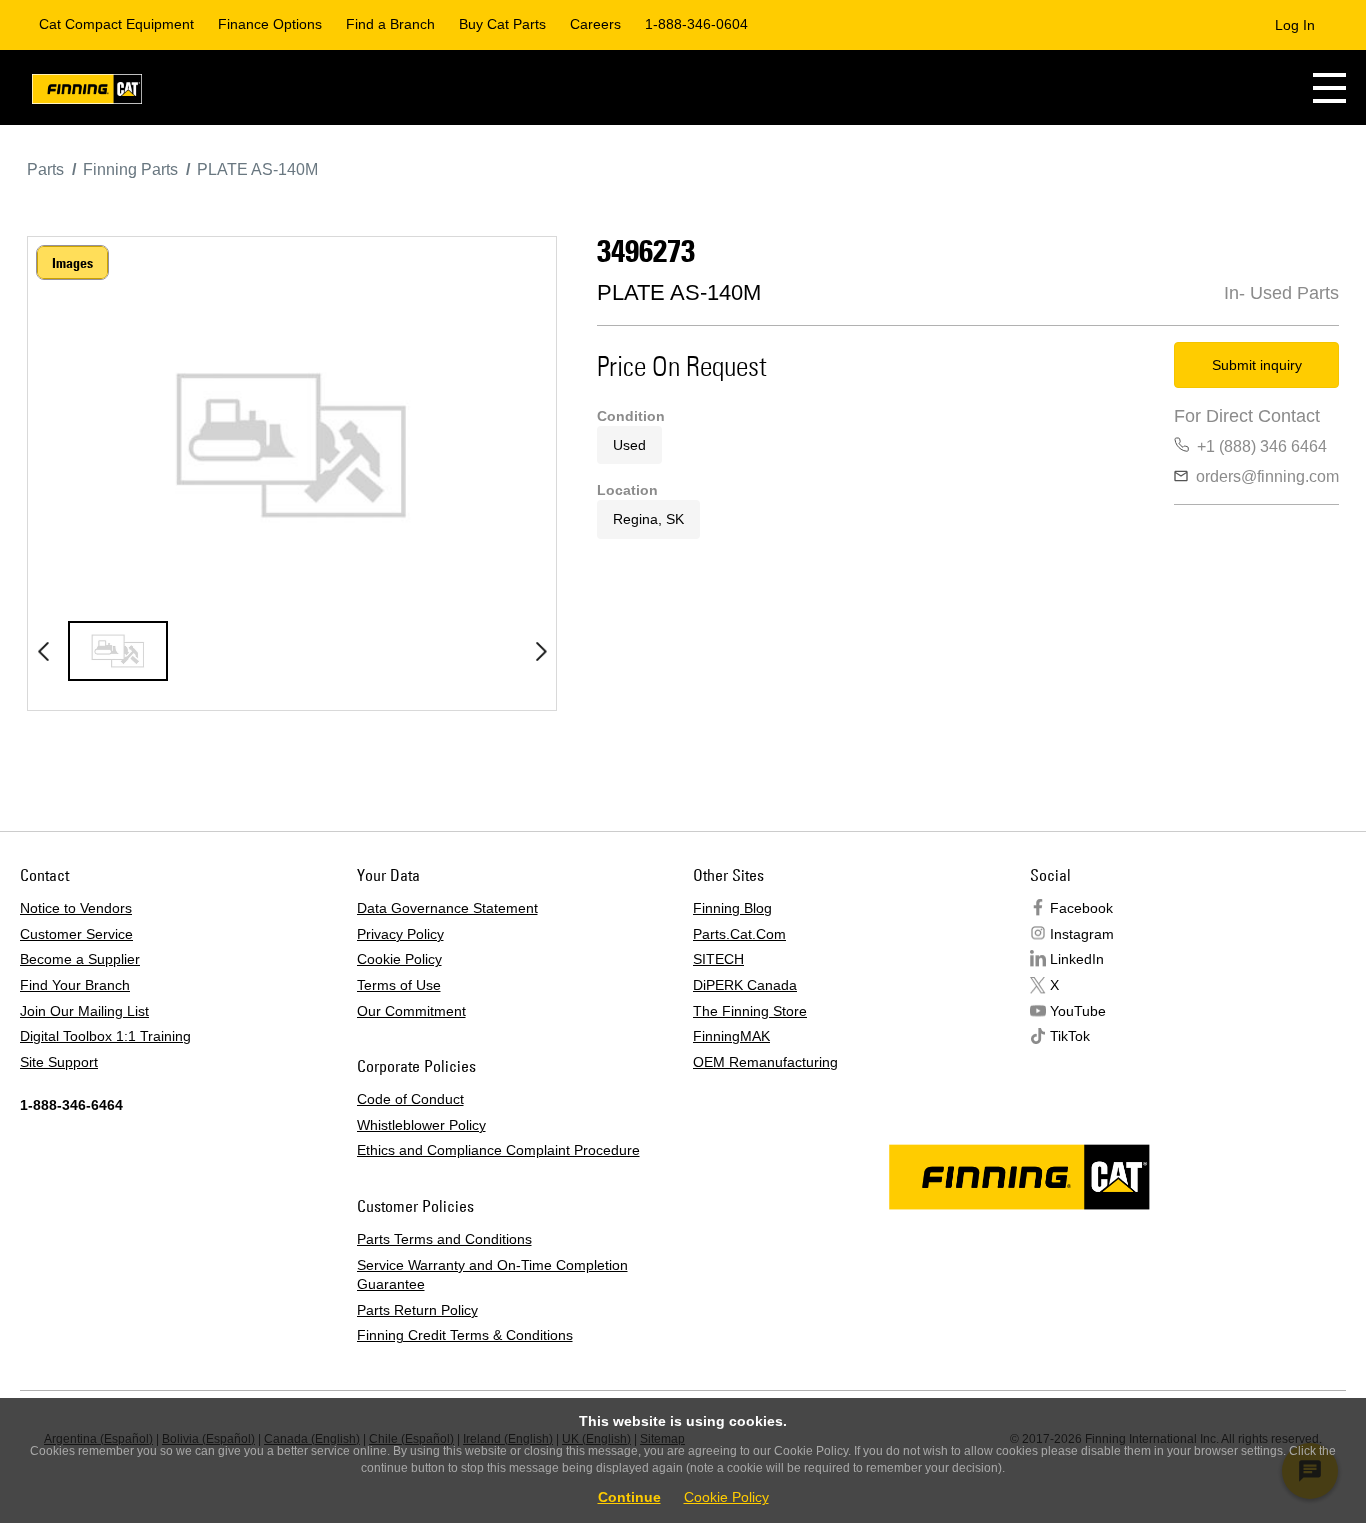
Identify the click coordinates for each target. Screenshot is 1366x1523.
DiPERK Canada (745, 985)
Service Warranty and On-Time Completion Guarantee (492, 1275)
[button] (1329, 87)
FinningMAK (731, 1036)
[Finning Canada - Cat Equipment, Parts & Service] (87, 92)
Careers (595, 24)
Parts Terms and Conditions (444, 1239)
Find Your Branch (75, 985)
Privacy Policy (400, 934)
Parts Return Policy (417, 1310)
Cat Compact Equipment (116, 24)
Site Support (59, 1062)
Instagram (1082, 934)
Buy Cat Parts (502, 24)
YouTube (1078, 1011)
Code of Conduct (410, 1099)
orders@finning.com (1267, 476)
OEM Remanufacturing (765, 1062)
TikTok (1070, 1036)
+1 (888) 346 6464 (1262, 446)
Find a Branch (390, 24)
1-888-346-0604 (696, 24)
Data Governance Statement (447, 908)
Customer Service (76, 934)
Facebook (1081, 908)
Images (72, 263)
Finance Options (270, 24)
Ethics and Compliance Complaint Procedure (498, 1150)
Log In (1295, 25)
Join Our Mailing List (84, 1011)
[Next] (541, 651)
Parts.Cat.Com (739, 934)
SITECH (718, 959)
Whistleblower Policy (421, 1125)
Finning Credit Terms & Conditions (465, 1335)
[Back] (43, 651)
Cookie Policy (399, 959)
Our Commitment (411, 1011)
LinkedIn (1077, 959)
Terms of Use (399, 985)
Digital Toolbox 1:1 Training (105, 1036)
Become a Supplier (80, 959)
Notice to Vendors (76, 908)
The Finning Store (750, 1011)
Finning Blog (732, 908)
